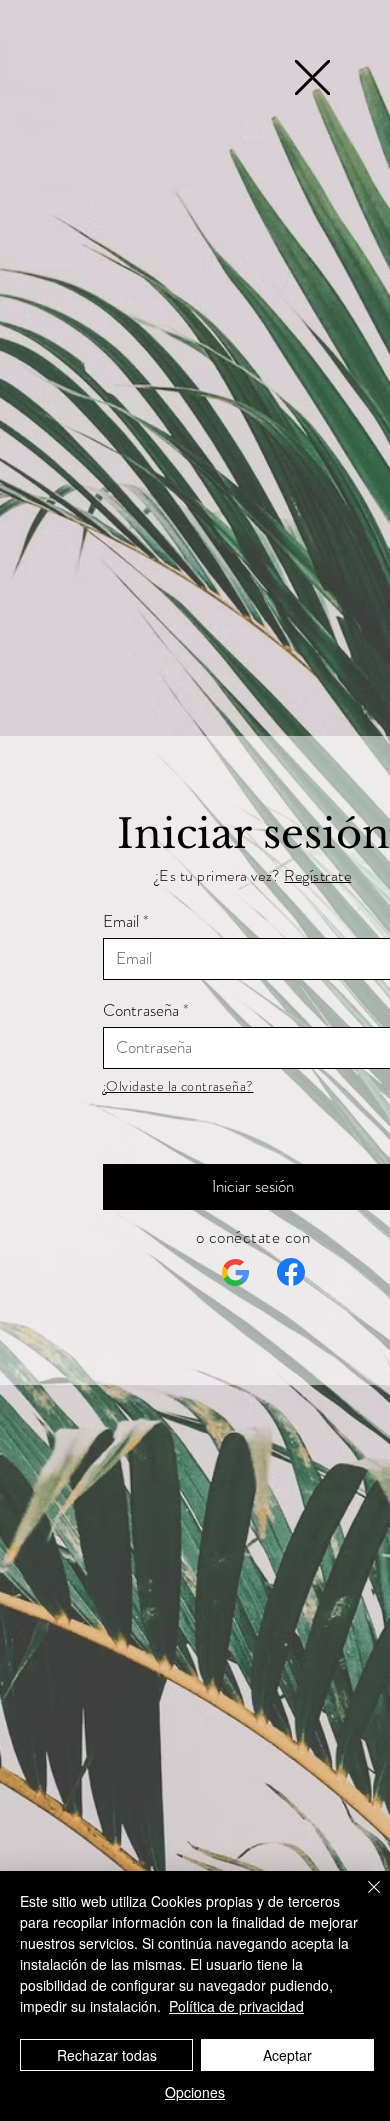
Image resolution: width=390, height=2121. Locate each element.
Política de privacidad (236, 2006)
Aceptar (287, 2055)
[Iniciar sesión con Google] (236, 1273)
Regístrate (317, 875)
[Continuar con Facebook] (291, 1272)
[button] (312, 77)
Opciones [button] (195, 2092)
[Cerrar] (362, 1899)
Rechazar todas (107, 2055)
